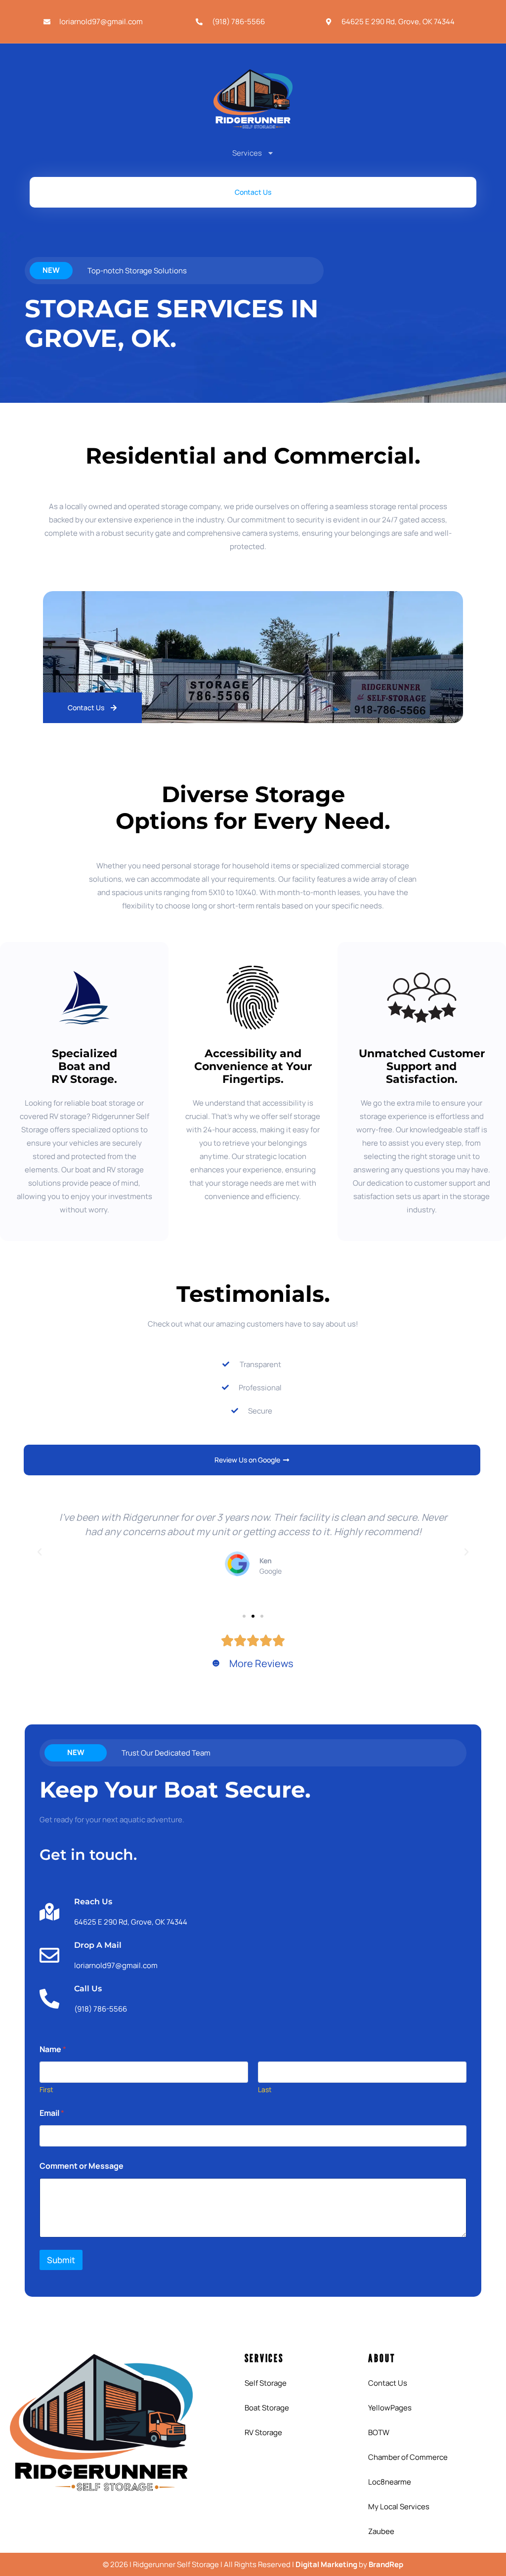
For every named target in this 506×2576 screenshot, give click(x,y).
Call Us (88, 1989)
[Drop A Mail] (49, 1955)
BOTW (379, 2432)
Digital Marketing (326, 2564)
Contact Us (388, 2383)
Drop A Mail (98, 1945)
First (46, 2089)
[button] (40, 1552)
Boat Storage (267, 2408)
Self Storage (266, 2383)
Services (247, 153)
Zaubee (381, 2531)
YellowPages (390, 2408)
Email (52, 2113)
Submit (61, 2260)
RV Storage (263, 2432)
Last (265, 2089)
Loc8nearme (390, 2482)
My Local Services (399, 2507)
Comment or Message (82, 2166)
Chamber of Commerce (408, 2457)
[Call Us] (49, 1999)
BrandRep (386, 2564)
